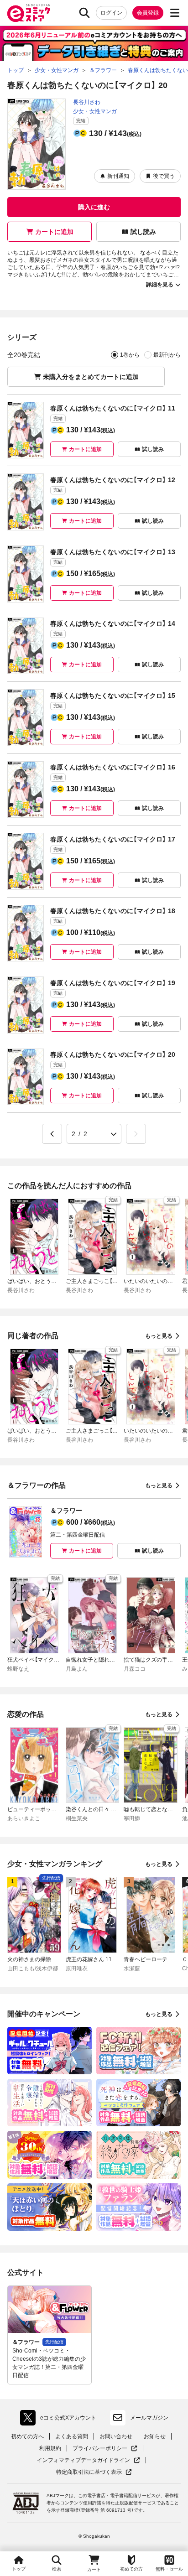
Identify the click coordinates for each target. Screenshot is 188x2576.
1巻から (130, 355)
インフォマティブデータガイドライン (84, 2460)
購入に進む (94, 207)
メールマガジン (149, 2418)
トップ (19, 2569)
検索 (57, 2569)
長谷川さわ (87, 102)
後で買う (164, 176)
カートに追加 (54, 232)
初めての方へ (27, 2436)
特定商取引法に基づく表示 (94, 2472)
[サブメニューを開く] (175, 13)
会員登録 (148, 13)
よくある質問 (72, 2436)
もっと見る (159, 1336)
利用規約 (50, 2448)
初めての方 (131, 2569)
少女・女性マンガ (95, 111)
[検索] (84, 13)
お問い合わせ (116, 2436)
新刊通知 (118, 176)
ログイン (111, 13)
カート (94, 2569)
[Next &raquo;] (136, 1134)
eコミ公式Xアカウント (60, 2420)
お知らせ (155, 2436)
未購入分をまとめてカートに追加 (91, 377)
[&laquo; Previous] (52, 1134)
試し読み (143, 232)
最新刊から (167, 355)
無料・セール (169, 2569)
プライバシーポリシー (105, 2449)
